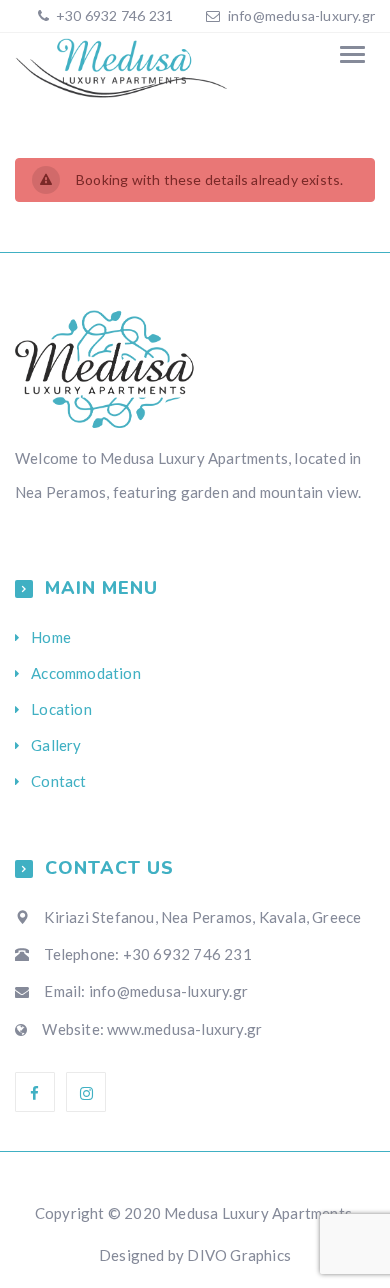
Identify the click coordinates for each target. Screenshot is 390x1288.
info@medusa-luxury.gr (301, 15)
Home (51, 637)
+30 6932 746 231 (113, 15)
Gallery (56, 745)
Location (61, 709)
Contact (58, 781)
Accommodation (86, 673)
